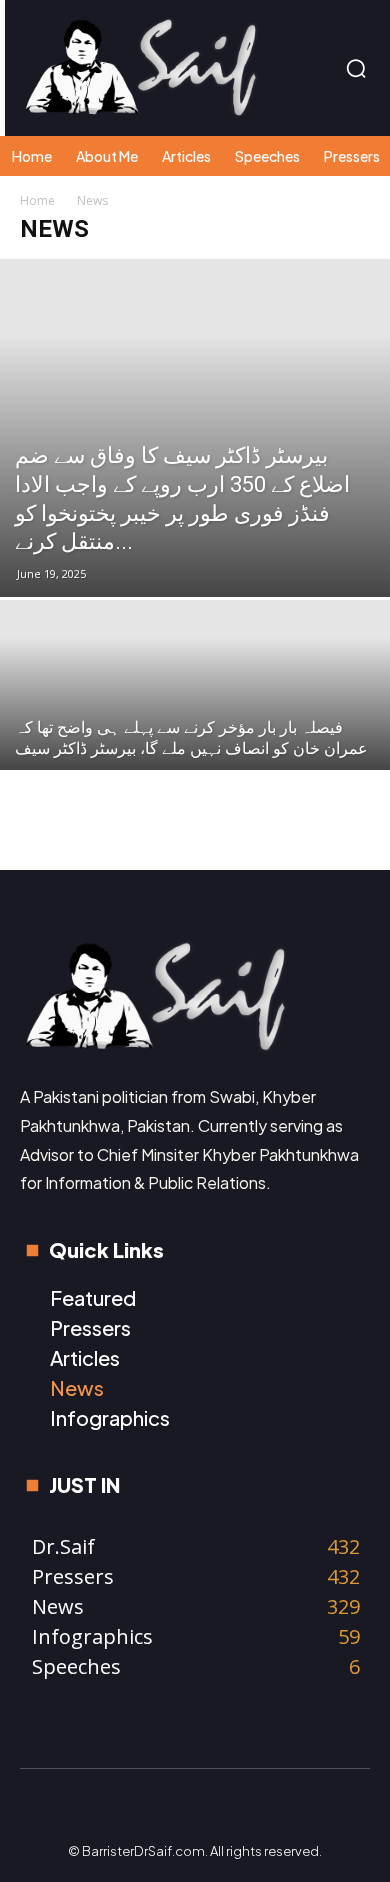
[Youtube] (300, 1810)
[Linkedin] (174, 1810)
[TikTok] (216, 1810)
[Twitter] (258, 1810)
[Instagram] (132, 1810)
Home (37, 200)
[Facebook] (90, 1810)
